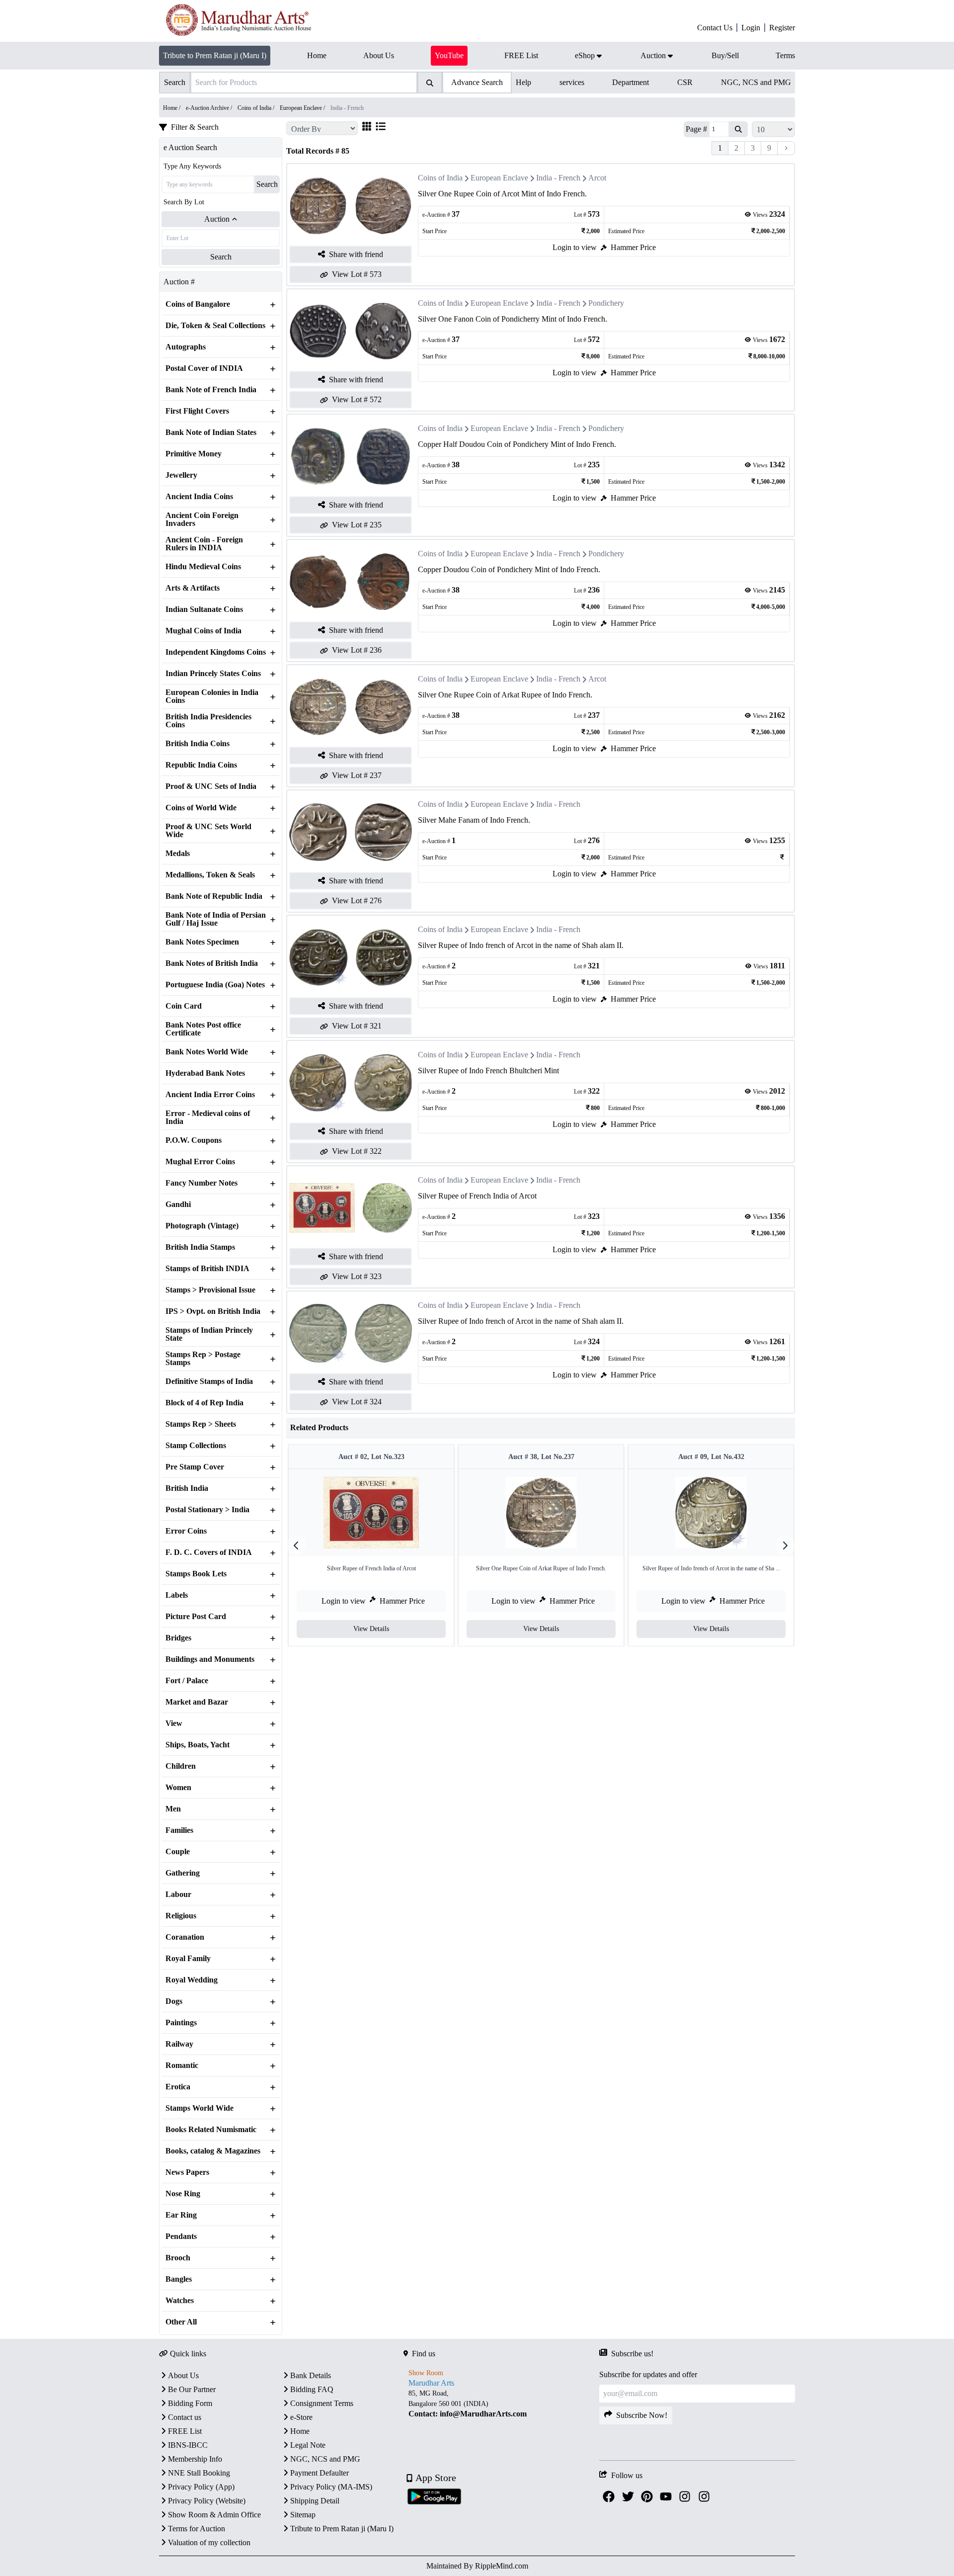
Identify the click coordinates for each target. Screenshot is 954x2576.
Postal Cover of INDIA (204, 368)
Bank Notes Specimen (202, 942)
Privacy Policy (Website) (207, 2501)
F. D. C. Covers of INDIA (209, 1552)
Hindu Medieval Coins (203, 567)
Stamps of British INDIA (207, 1269)
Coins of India (440, 178)
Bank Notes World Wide (207, 1052)
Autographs (186, 347)
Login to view (575, 247)
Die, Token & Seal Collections (215, 326)
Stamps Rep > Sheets (201, 1424)
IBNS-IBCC (188, 2445)
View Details (371, 1629)
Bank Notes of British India (212, 963)
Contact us (185, 2417)
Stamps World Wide (199, 2108)
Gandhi (178, 1204)
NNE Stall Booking (199, 2473)
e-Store (301, 2417)
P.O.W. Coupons (194, 1140)
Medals (178, 854)
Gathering (183, 1873)
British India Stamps (200, 1247)
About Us (183, 2375)
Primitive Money (194, 454)
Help (523, 82)
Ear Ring (181, 2215)
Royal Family (188, 1959)
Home (300, 2431)
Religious (181, 1916)
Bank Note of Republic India (214, 896)
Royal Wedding (192, 1980)
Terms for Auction (197, 2529)
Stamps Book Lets (196, 1574)
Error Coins (186, 1531)
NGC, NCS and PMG (756, 82)
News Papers (187, 2172)
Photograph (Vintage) (202, 1226)
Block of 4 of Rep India (204, 1403)
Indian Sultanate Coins (204, 609)
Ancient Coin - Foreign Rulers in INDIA (204, 544)
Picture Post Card (196, 1617)
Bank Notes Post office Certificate (203, 1029)
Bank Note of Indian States (211, 432)
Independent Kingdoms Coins (216, 652)
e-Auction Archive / (210, 108)
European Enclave (499, 178)
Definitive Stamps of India (209, 1381)
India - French (558, 178)
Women (178, 1788)
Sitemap (303, 2515)
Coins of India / (257, 108)
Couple (178, 1852)
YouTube (449, 55)
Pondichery (606, 303)
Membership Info (195, 2459)
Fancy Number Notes (201, 1183)
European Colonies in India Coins (212, 696)
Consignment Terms (322, 2403)
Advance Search (477, 82)
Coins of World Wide (201, 808)
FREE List (185, 2431)
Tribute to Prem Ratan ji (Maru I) (215, 55)
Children (181, 1766)
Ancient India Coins (199, 497)
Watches (180, 2301)
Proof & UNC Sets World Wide (208, 831)
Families (179, 1830)
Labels (177, 1595)
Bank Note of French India (211, 390)
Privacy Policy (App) (201, 2487)
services (572, 82)
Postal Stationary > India (207, 1510)
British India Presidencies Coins (208, 721)
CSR (685, 82)
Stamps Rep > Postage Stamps (203, 1359)
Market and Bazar (197, 1702)
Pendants (181, 2236)
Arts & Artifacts (193, 588)
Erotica (178, 2087)
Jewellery (181, 475)
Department (631, 82)
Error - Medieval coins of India (208, 1117)
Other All (181, 2322)
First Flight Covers (197, 411)
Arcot (597, 178)
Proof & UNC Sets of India (211, 786)
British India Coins (198, 744)
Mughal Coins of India (203, 631)
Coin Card (184, 1006)
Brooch (178, 2258)
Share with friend (356, 254)
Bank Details (311, 2375)
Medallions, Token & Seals (210, 875)
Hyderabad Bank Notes (205, 1073)
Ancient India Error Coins (210, 1095)
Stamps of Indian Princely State (209, 1334)
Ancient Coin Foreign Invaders (202, 519)
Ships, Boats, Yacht (198, 1745)
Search (267, 184)
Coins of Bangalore (198, 304)
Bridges (178, 1638)
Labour (178, 1894)
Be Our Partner (192, 2389)
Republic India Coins (201, 765)
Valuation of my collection (209, 2542)
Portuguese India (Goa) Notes (215, 985)
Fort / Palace (187, 1681)
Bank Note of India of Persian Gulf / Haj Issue (216, 919)
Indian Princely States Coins (213, 674)
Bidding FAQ (312, 2389)
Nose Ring (183, 2194)
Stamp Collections (196, 1446)
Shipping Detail (315, 2501)
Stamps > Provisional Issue (210, 1290)
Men (173, 1809)
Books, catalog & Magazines (213, 2151)
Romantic (182, 2065)
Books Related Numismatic (211, 2130)
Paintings (181, 2023)
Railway (179, 2044)
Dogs (174, 2001)
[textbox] (501, 2404)
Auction (217, 219)
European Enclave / (303, 108)
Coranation (185, 1937)
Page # (696, 129)
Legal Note (308, 2445)
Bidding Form (190, 2403)
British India (187, 1488)
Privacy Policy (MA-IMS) (331, 2487)
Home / (172, 108)
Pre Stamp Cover (195, 1467)
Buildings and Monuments (210, 1659)
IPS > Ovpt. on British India (213, 1311)
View (174, 1723)
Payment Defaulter (319, 2473)
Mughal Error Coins (200, 1162)
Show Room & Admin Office (214, 2515)
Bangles (179, 2279)
